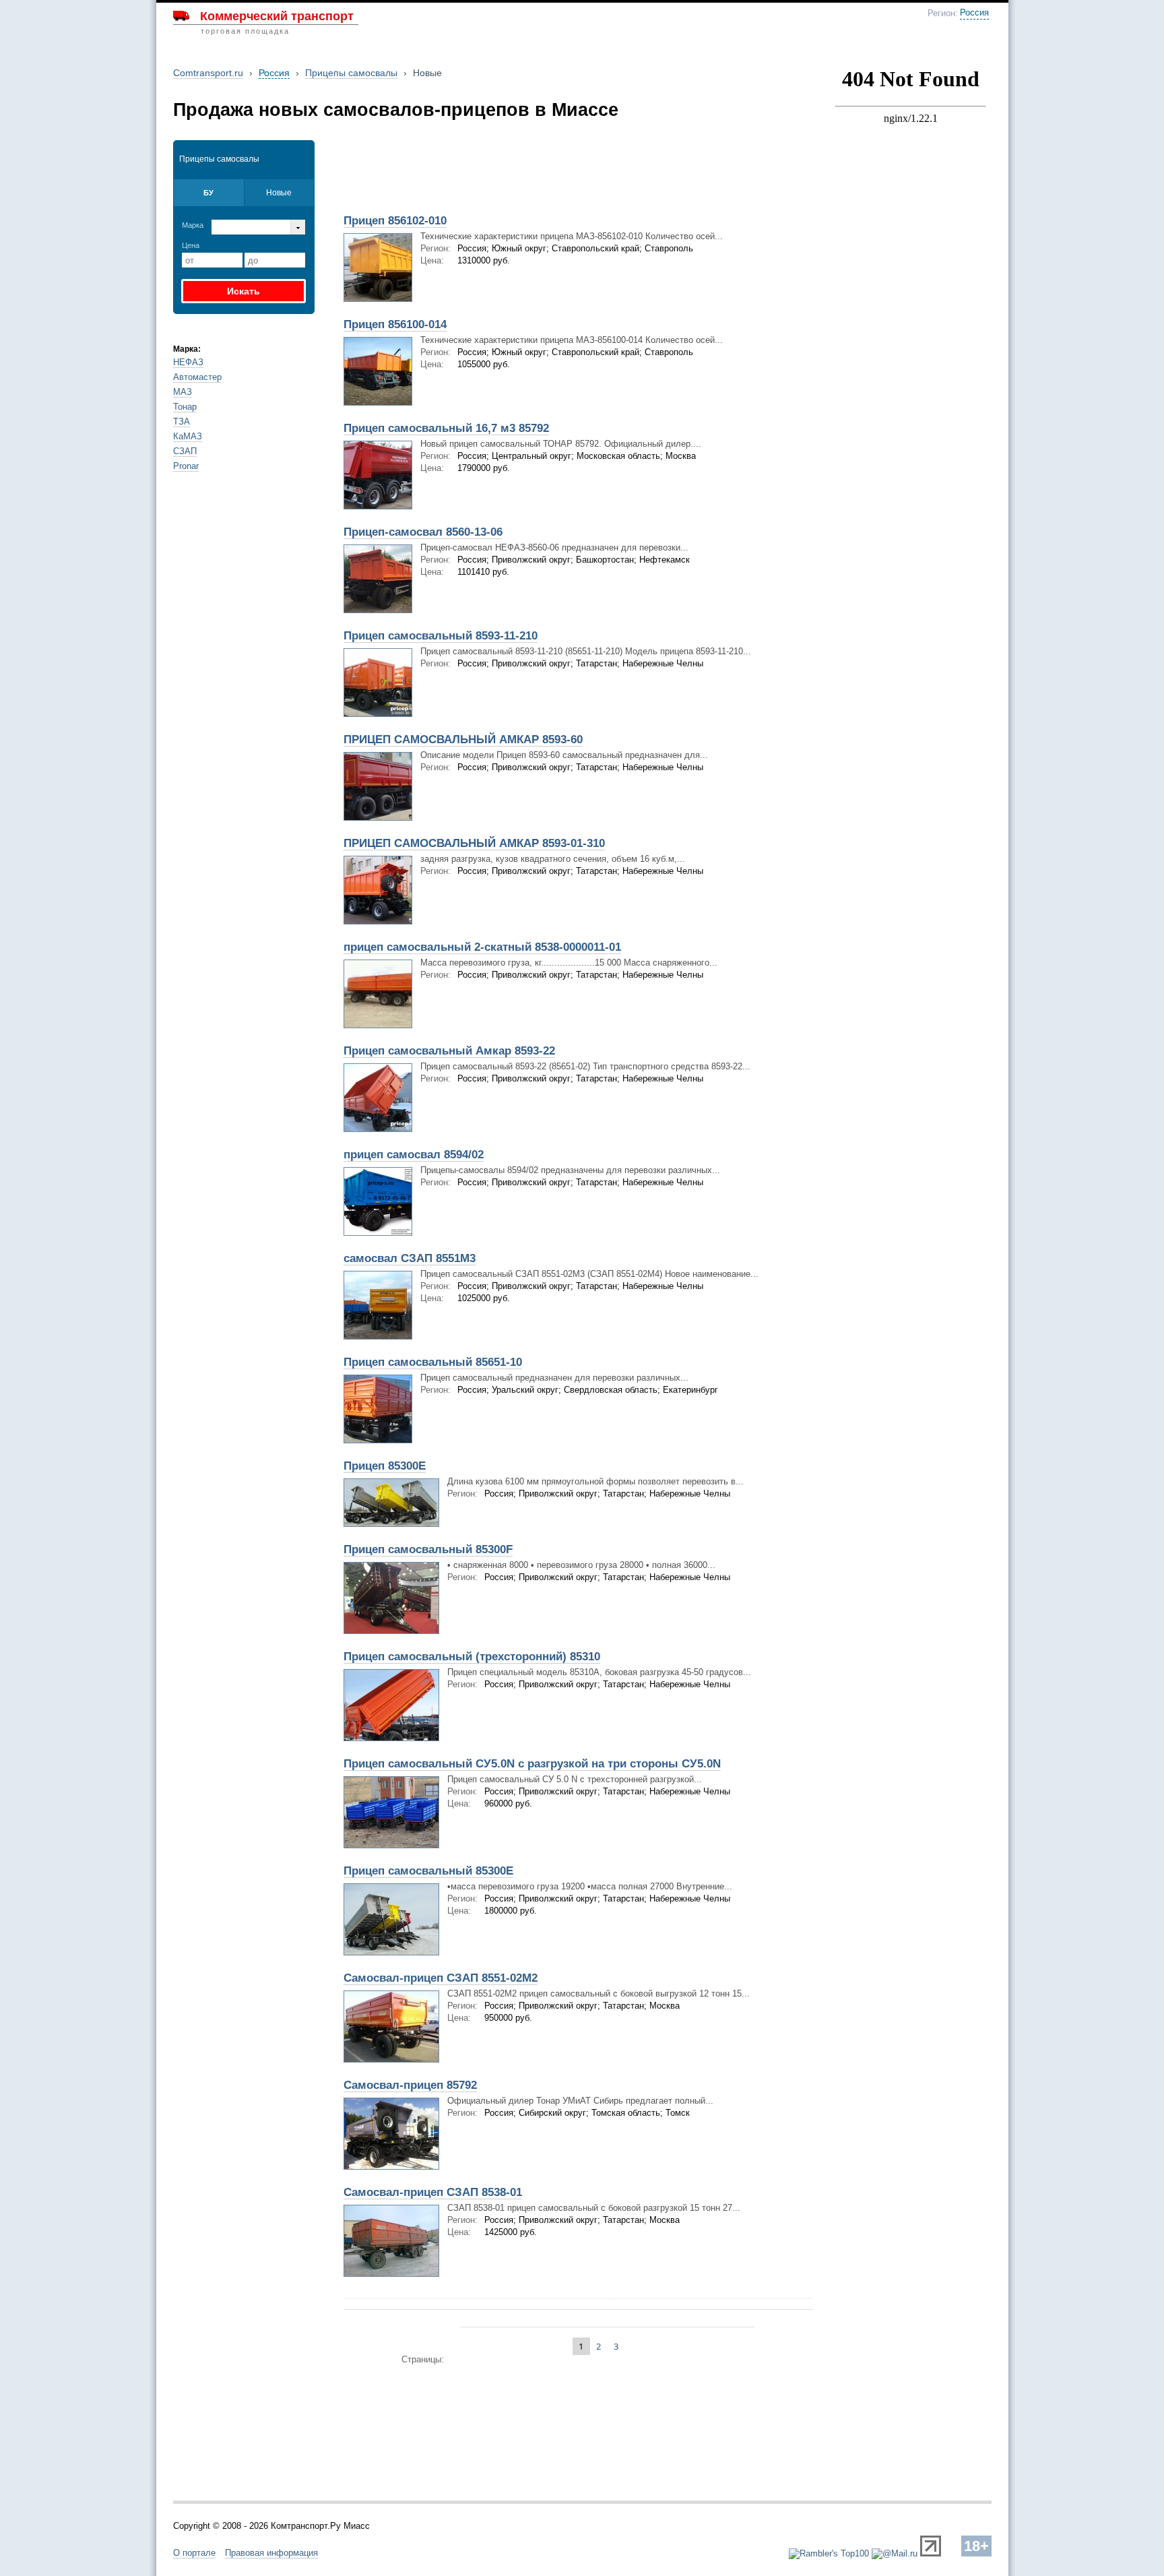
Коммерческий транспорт (277, 16)
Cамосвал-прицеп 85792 (410, 2085)
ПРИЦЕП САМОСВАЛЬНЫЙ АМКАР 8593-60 (463, 740)
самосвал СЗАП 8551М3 (410, 1258)
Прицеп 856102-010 (395, 221)
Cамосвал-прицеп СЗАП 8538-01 (433, 2192)
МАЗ (183, 392)
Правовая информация (271, 2553)
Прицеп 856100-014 (395, 324)
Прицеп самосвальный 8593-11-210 (441, 636)
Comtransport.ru (208, 73)
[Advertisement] (493, 173)
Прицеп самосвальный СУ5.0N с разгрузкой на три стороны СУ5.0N (532, 1764)
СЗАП (185, 451)
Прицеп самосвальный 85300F (428, 1549)
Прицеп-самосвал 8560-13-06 (423, 532)
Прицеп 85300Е (385, 1466)
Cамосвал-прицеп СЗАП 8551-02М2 (441, 1978)
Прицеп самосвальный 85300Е (428, 1871)
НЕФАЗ (188, 362)
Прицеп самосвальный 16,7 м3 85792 (446, 428)
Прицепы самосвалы (351, 73)
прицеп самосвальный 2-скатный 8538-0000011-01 (482, 947)
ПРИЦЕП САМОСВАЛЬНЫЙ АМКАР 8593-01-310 (474, 843)
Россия (974, 13)
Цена (191, 245)
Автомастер (197, 377)
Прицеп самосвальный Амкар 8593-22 (449, 1051)
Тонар (185, 407)
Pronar (186, 466)
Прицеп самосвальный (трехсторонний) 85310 (472, 1657)
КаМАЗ (188, 436)
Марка (193, 225)
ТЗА (182, 421)
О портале (194, 2553)
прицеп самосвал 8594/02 (414, 1155)
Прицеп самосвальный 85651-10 (433, 1362)
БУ (208, 193)
